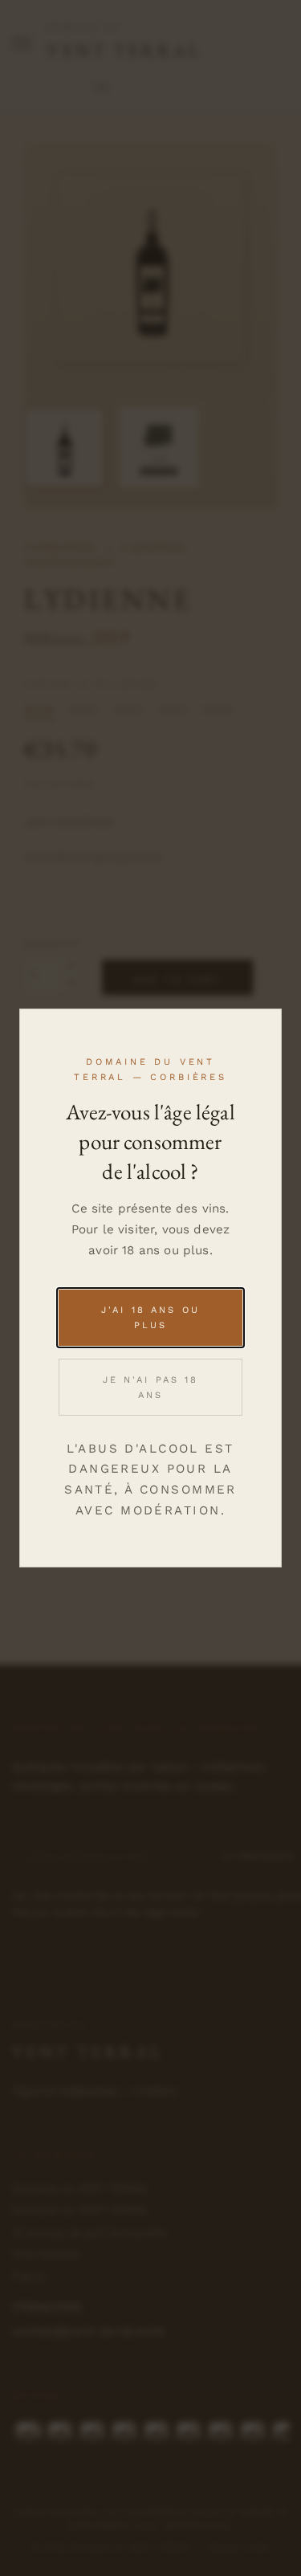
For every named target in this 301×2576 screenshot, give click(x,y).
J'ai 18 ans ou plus (150, 1318)
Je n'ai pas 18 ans (151, 1388)
